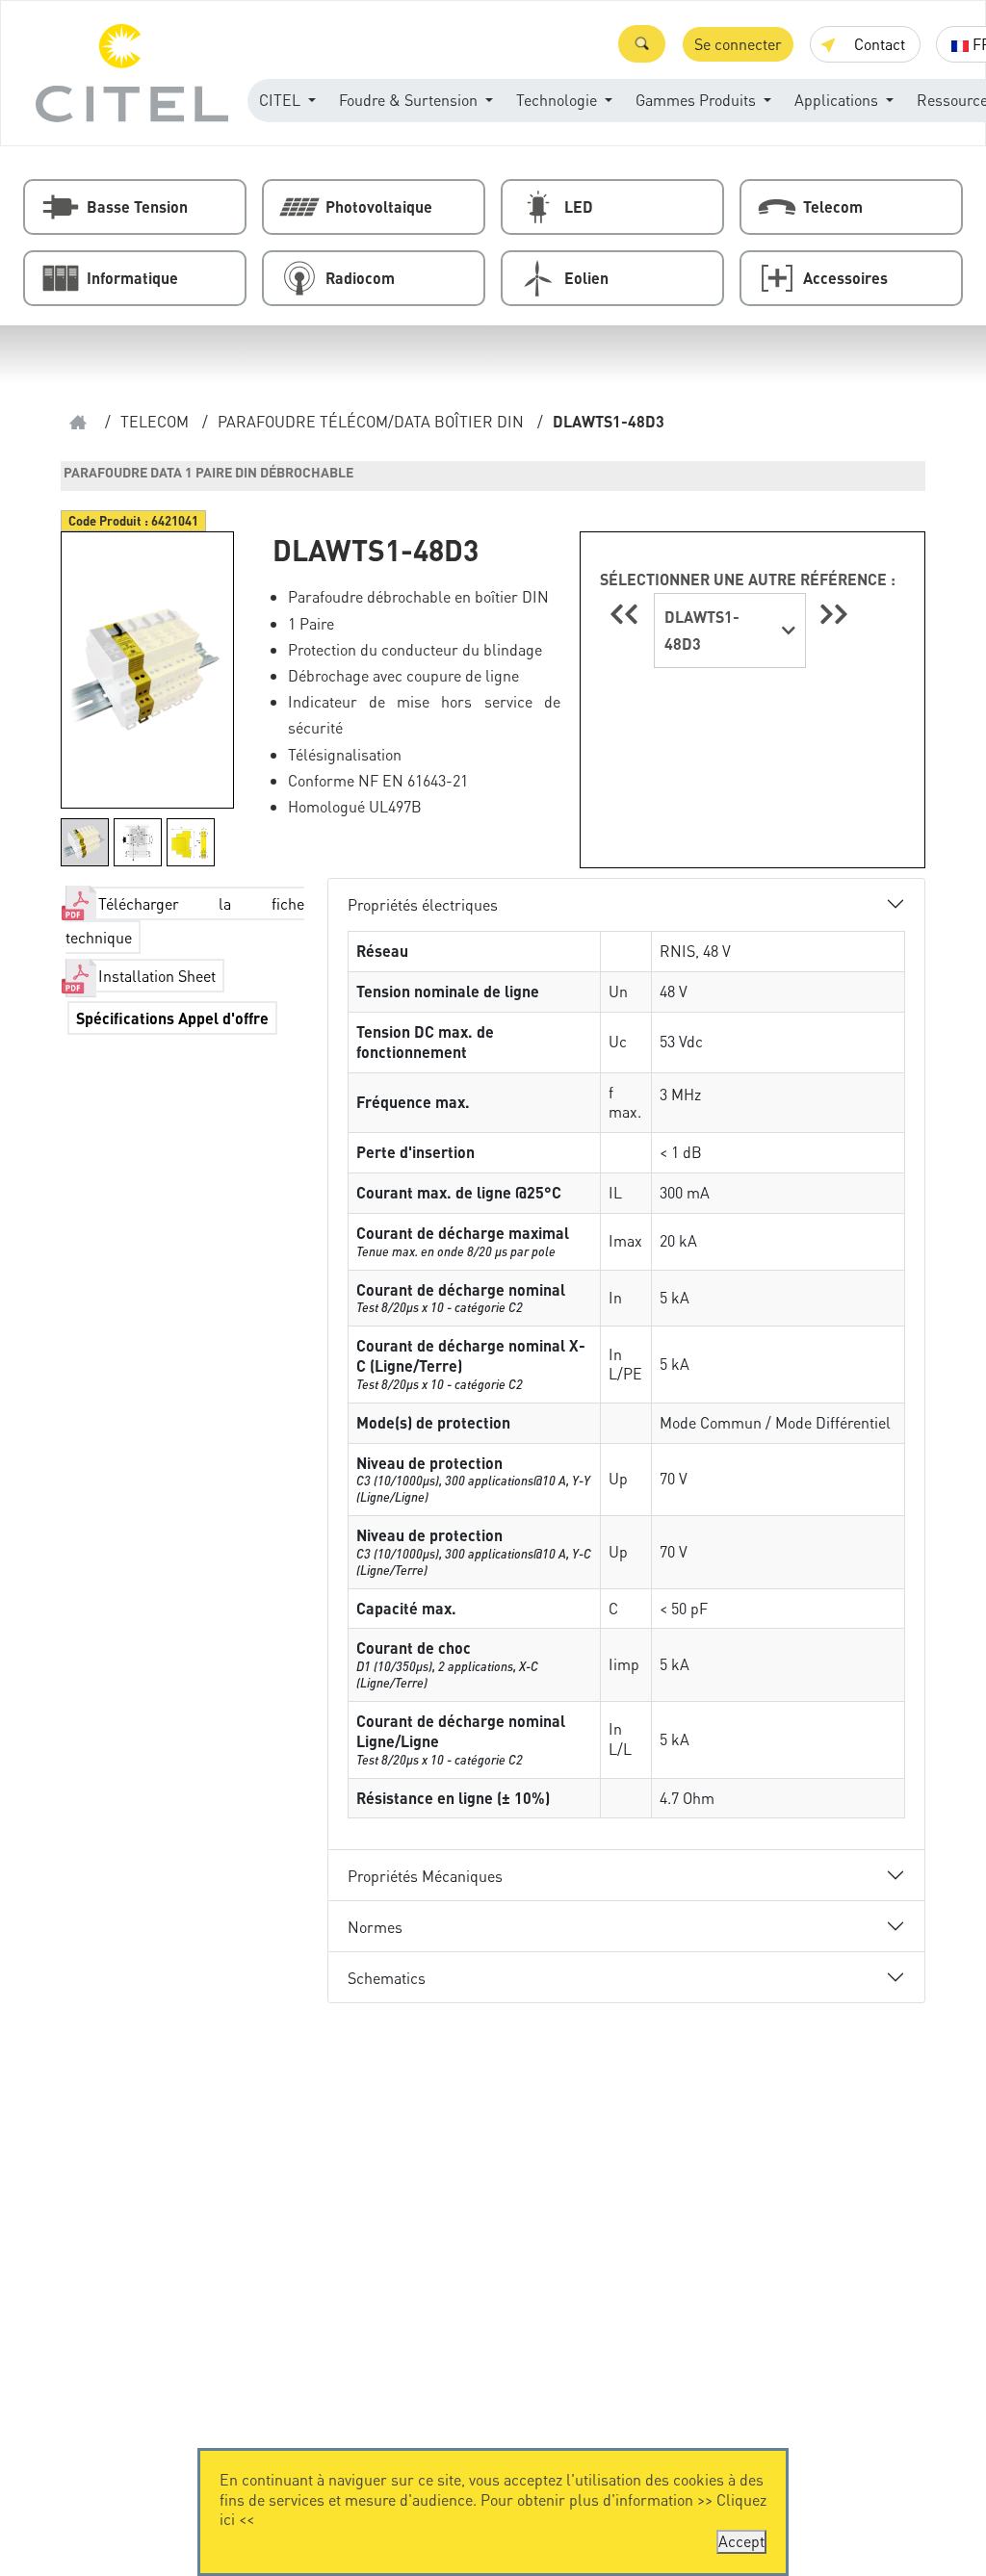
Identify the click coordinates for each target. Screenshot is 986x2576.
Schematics (387, 1978)
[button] (642, 44)
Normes (375, 1927)
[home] (78, 422)
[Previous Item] (627, 614)
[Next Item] (834, 614)
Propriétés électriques (423, 904)
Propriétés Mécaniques (425, 1876)
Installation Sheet (157, 976)
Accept (741, 2541)
